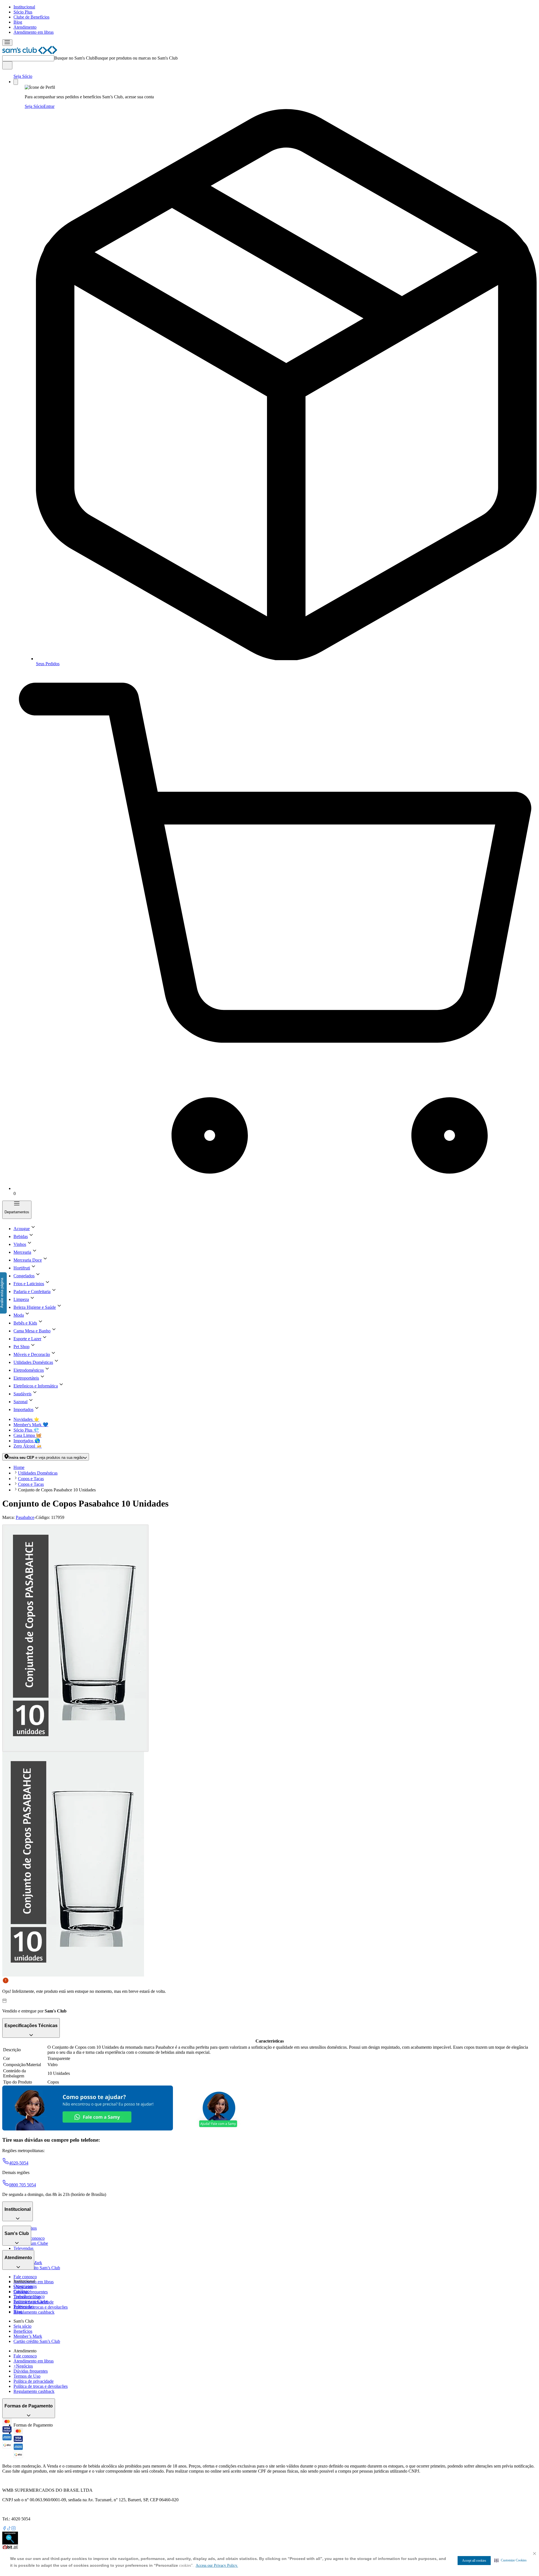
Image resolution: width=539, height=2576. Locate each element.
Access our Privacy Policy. (217, 2565)
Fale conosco (25, 2277)
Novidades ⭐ (26, 1419)
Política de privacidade (34, 2381)
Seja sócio (22, 2326)
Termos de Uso (27, 2376)
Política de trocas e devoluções (41, 2307)
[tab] (75, 1638)
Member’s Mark (28, 2336)
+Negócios (23, 2366)
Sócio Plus (23, 12)
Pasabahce (25, 1517)
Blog (18, 22)
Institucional (24, 7)
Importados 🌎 (27, 1441)
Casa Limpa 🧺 (28, 1435)
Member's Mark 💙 (31, 1425)
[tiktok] (9, 2529)
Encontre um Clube (31, 2301)
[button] (511, 2560)
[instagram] (13, 2529)
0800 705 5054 (22, 2185)
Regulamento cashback (34, 2312)
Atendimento (25, 27)
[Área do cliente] (16, 82)
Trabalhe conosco (29, 2296)
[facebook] (4, 2529)
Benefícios (23, 2331)
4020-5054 (19, 2163)
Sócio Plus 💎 (26, 1430)
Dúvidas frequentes (31, 2292)
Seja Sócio (23, 76)
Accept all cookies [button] (474, 2561)
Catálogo (21, 2291)
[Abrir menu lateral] (7, 43)
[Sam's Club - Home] (30, 53)
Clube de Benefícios (31, 17)
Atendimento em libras (34, 32)
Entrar (49, 106)
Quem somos (25, 2286)
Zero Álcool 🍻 (28, 1446)
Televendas (23, 2248)
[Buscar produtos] (7, 65)
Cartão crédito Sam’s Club (37, 2268)
